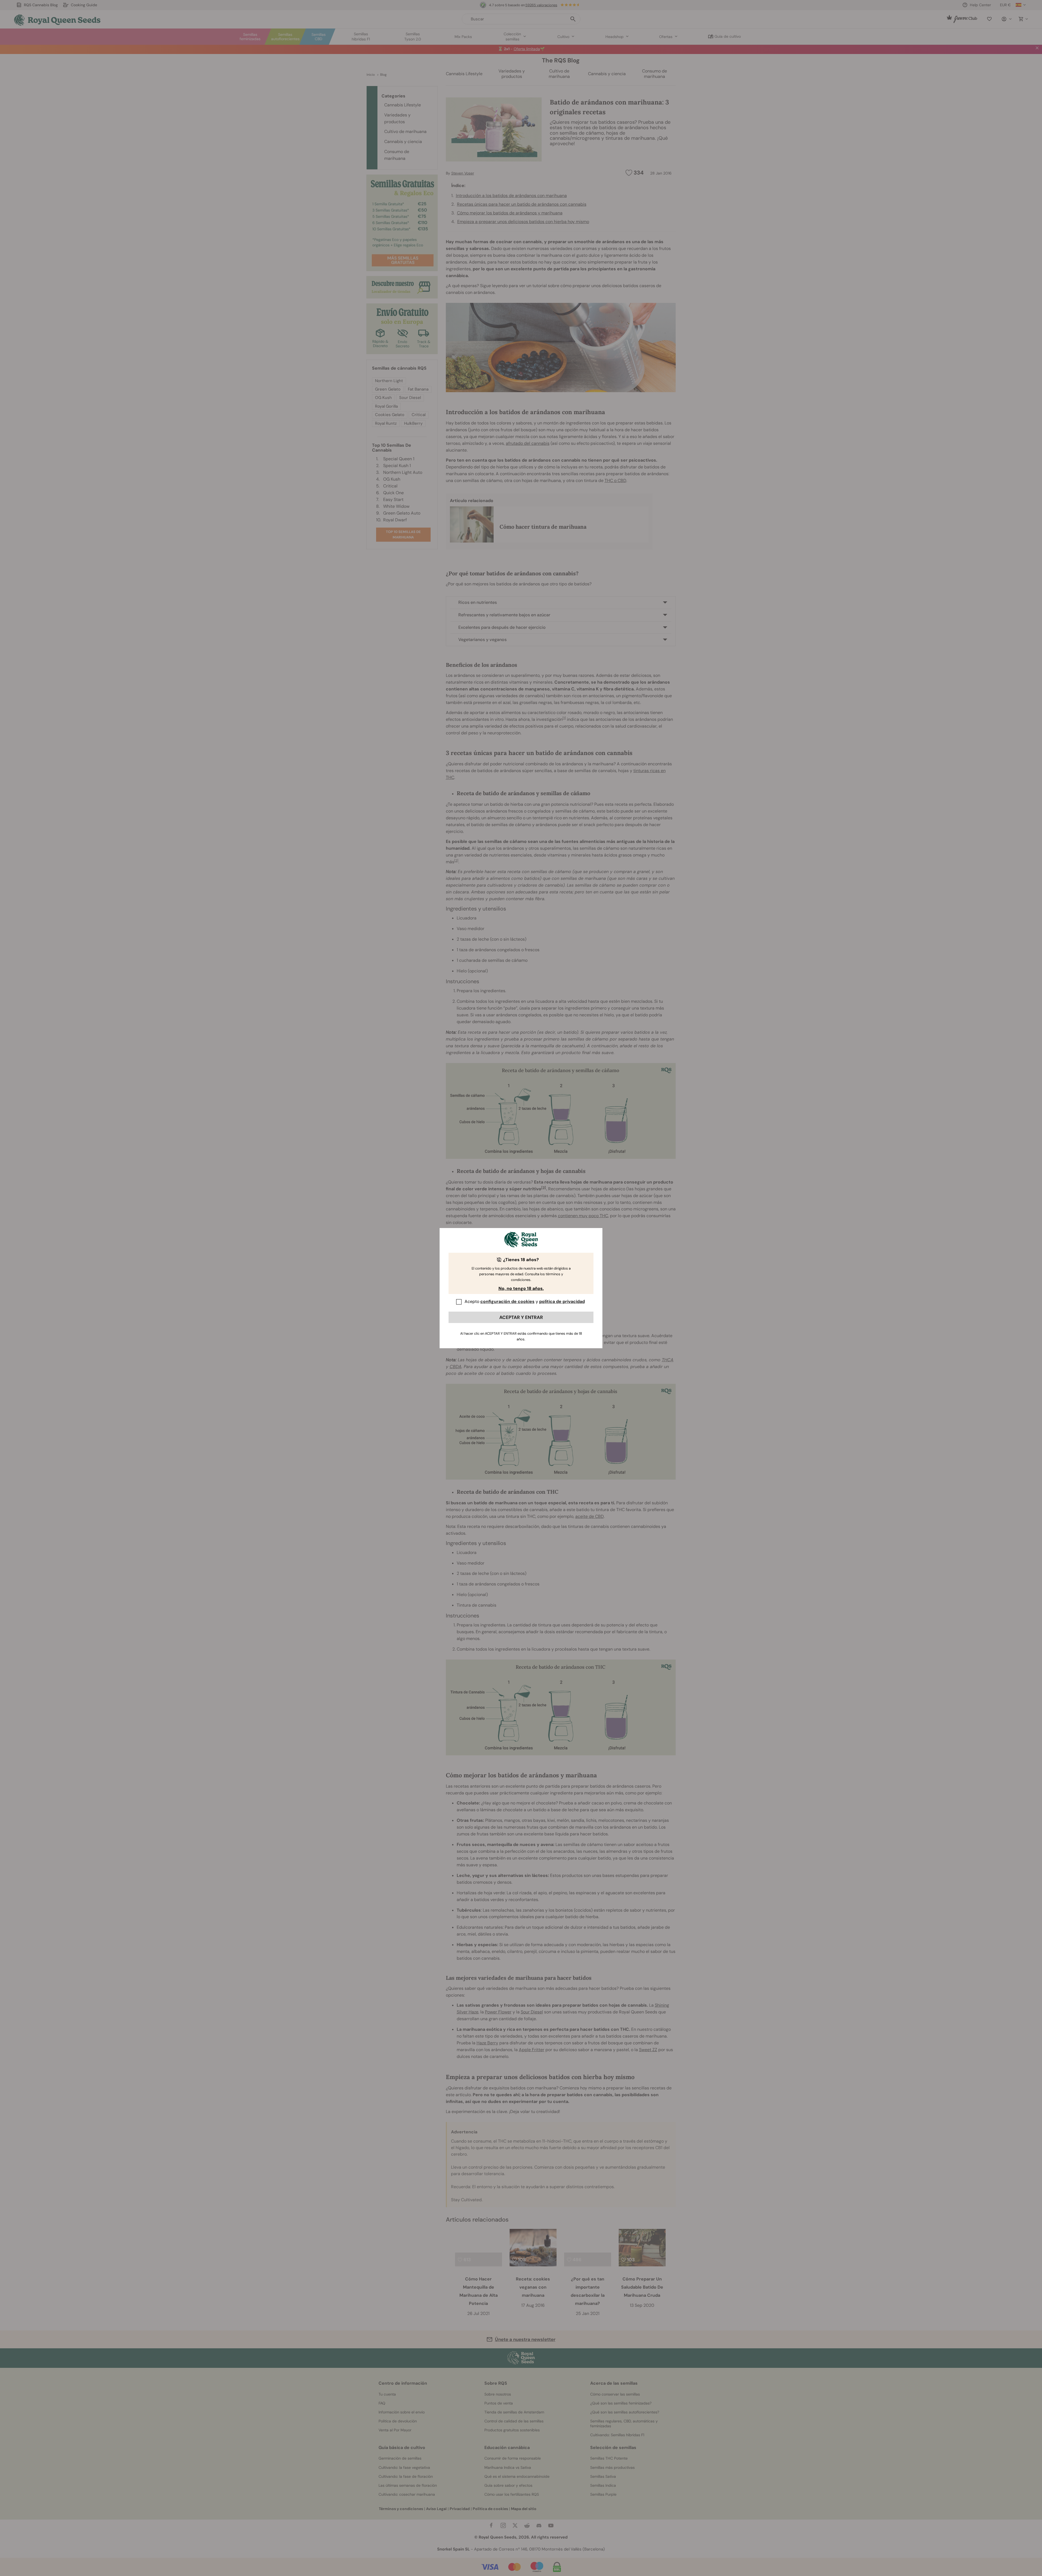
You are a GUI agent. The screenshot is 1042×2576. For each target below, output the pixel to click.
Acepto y (525, 1301)
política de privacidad (562, 1301)
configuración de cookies (507, 1301)
